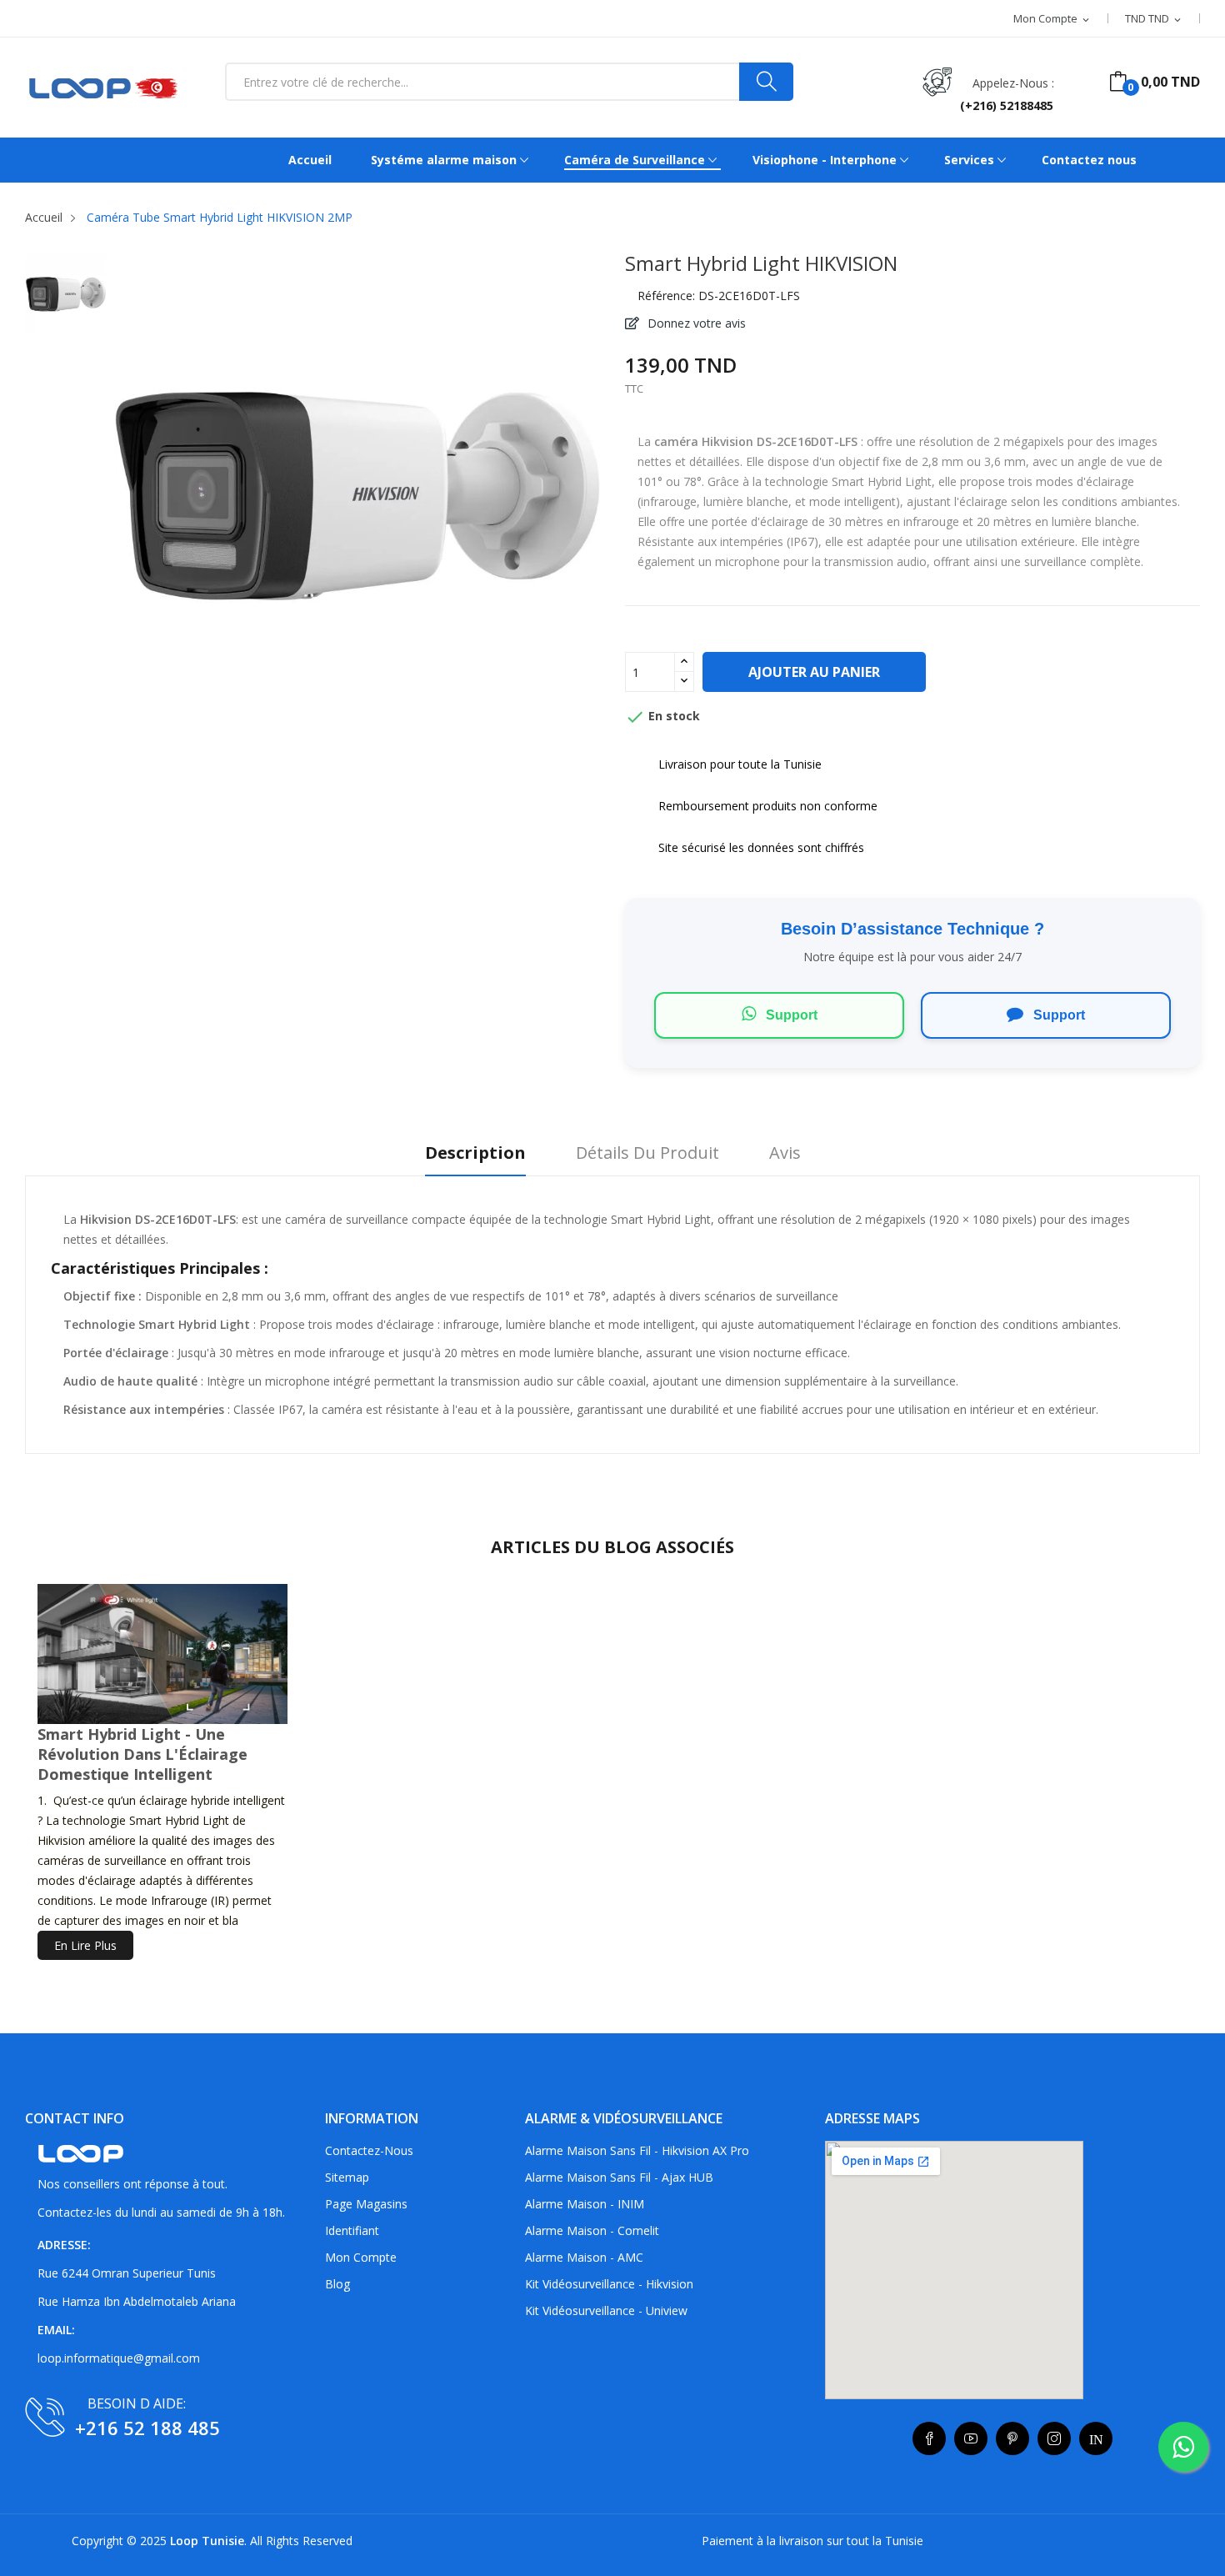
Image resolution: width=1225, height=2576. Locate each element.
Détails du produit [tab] (647, 1153)
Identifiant (352, 2230)
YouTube (971, 2438)
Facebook (929, 2438)
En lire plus (85, 1945)
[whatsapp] (1183, 2447)
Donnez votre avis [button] (695, 323)
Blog (337, 2284)
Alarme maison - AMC (584, 2257)
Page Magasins (366, 2204)
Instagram (1054, 2438)
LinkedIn (1096, 2438)
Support (790, 1015)
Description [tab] (475, 1153)
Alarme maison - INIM (585, 2204)
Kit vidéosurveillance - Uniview (606, 2310)
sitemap (347, 2177)
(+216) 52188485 (1007, 105)
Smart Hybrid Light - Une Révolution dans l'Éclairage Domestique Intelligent (142, 1754)
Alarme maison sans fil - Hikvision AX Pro (637, 2150)
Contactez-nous (369, 2150)
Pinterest (1012, 2438)
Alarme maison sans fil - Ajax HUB (619, 2177)
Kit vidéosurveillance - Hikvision (609, 2284)
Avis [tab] (785, 1153)
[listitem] (66, 298)
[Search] (766, 82)
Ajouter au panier (814, 672)
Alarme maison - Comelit (592, 2230)
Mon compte (361, 2257)
